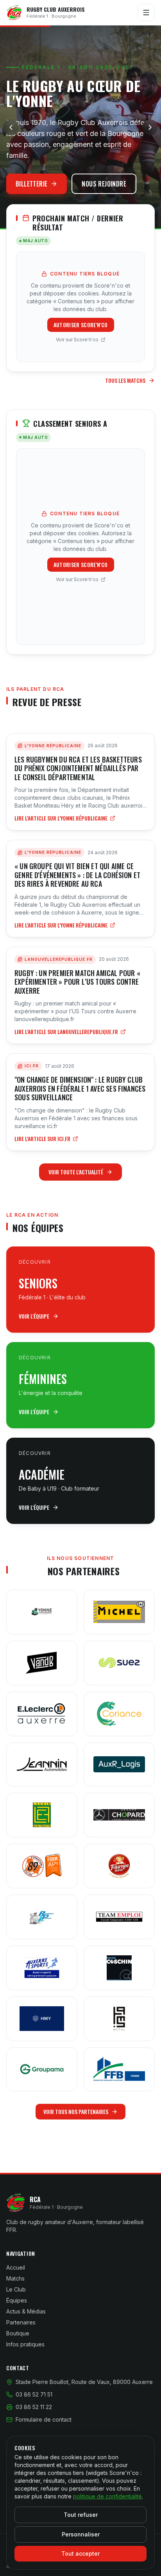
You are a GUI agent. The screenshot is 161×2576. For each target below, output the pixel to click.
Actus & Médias (26, 2311)
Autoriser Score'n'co (81, 325)
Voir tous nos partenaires (76, 2111)
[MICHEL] (119, 1612)
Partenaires (21, 2322)
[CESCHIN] (119, 1968)
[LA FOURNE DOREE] (119, 1866)
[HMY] (42, 2019)
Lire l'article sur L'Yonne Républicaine (61, 818)
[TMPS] (119, 2019)
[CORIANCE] (119, 1714)
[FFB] (119, 2069)
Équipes (17, 2300)
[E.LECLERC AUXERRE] (42, 1714)
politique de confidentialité (107, 2496)
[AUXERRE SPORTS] (42, 1968)
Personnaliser (81, 2534)
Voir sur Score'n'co (77, 340)
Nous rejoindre (104, 184)
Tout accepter (80, 2553)
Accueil (16, 2267)
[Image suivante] (150, 127)
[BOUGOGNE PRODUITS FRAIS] (42, 1917)
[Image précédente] (11, 127)
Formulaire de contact (44, 2419)
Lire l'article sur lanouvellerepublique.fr (66, 1032)
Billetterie (31, 184)
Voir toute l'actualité (76, 1172)
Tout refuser (81, 2515)
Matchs (15, 2278)
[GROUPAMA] (42, 2069)
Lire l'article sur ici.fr (42, 1139)
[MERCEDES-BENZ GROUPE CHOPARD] (119, 1815)
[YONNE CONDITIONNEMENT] (42, 1612)
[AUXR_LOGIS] (119, 1764)
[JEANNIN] (42, 1764)
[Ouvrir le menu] (146, 13)
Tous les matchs (125, 380)
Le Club (16, 2289)
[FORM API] (42, 1866)
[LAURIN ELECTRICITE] (42, 1815)
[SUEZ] (119, 1663)
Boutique (18, 2333)
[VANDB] (42, 1663)
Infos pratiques (25, 2344)
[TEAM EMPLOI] (119, 1917)
